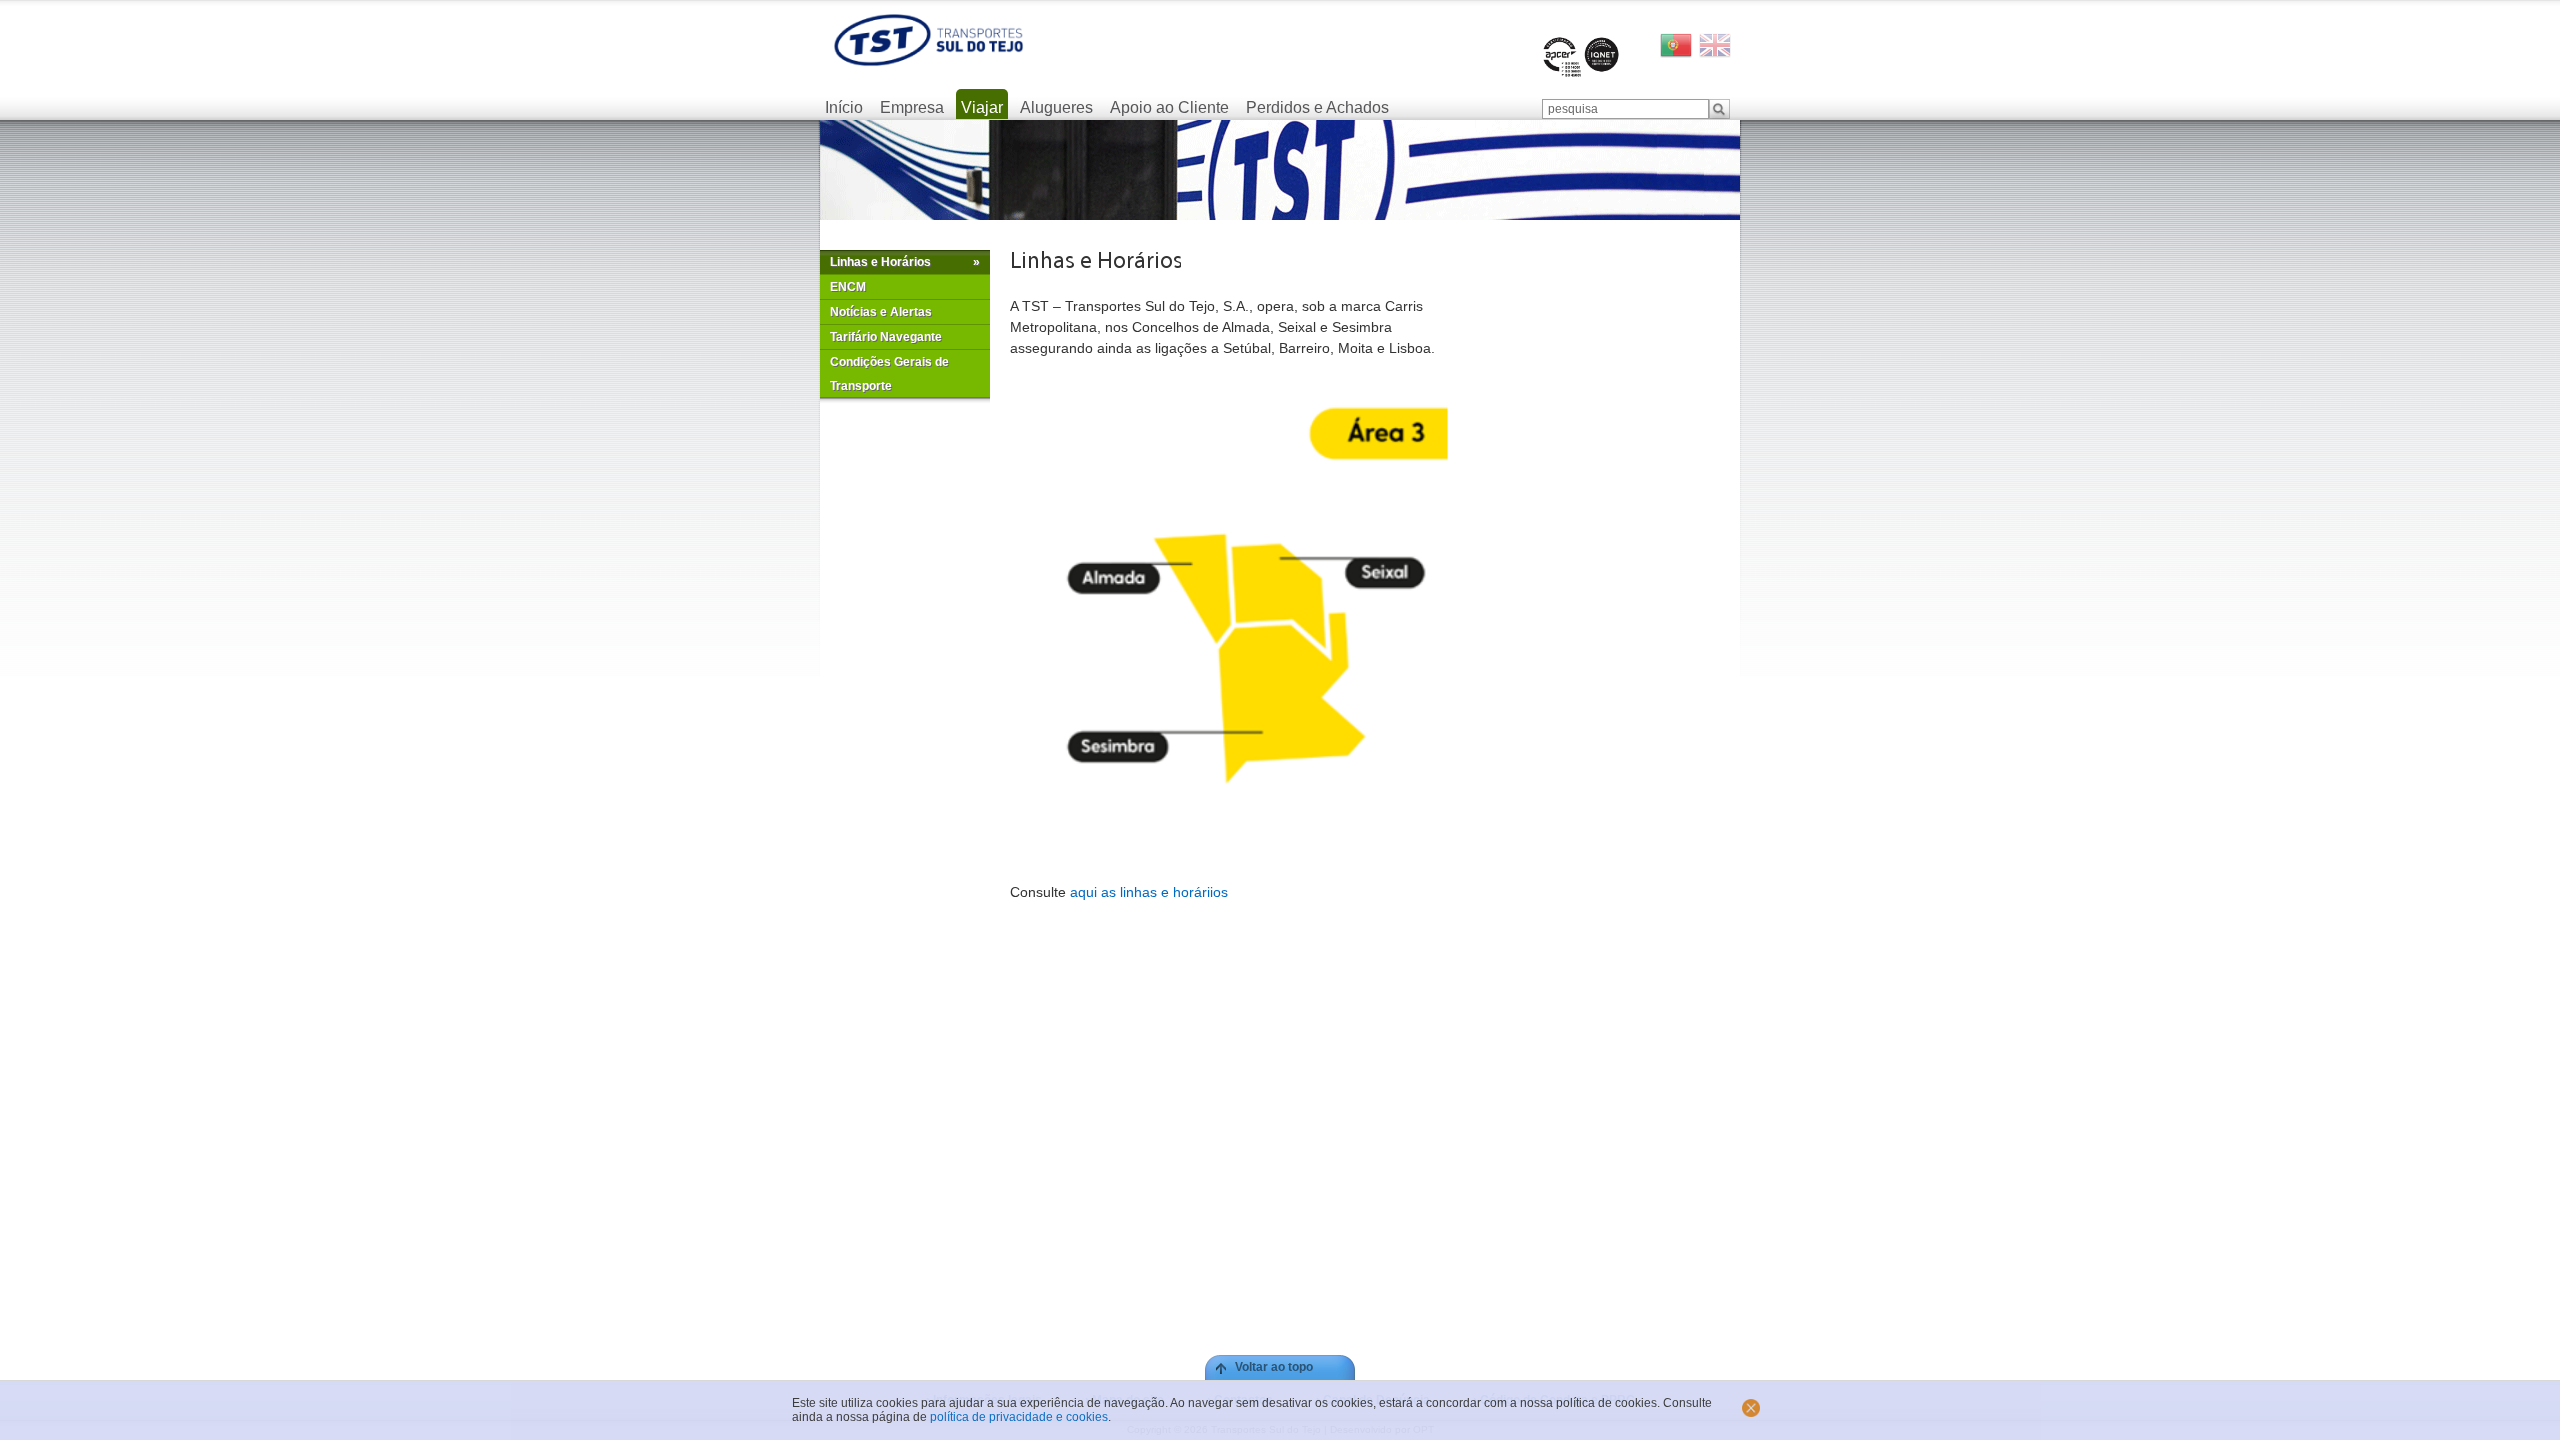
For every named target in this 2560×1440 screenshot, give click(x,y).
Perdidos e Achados (1317, 107)
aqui (1083, 892)
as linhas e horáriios (1162, 892)
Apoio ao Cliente (1169, 107)
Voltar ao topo (1274, 1367)
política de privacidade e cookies (1019, 1417)
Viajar (982, 107)
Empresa (912, 107)
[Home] (928, 40)
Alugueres (1056, 107)
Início (844, 107)
